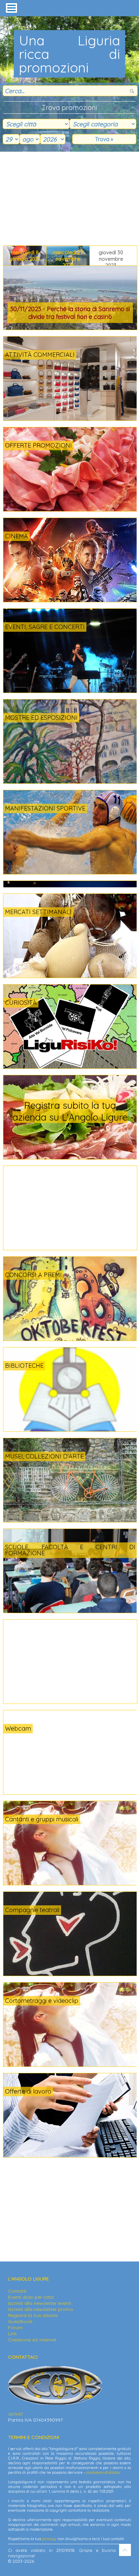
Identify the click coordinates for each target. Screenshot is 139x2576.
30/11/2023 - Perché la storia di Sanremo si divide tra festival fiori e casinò (70, 313)
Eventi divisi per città (31, 2297)
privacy (49, 2539)
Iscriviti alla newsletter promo (41, 2309)
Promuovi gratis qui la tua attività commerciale (78, 1111)
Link (12, 2334)
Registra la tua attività (33, 2315)
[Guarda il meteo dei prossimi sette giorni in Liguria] (41, 1733)
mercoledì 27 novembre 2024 (68, 257)
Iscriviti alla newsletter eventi (40, 2303)
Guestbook (20, 2321)
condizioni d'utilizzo (103, 2472)
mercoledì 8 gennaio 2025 (25, 256)
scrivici (15, 2414)
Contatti (17, 2291)
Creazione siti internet (32, 2340)
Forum (15, 2328)
